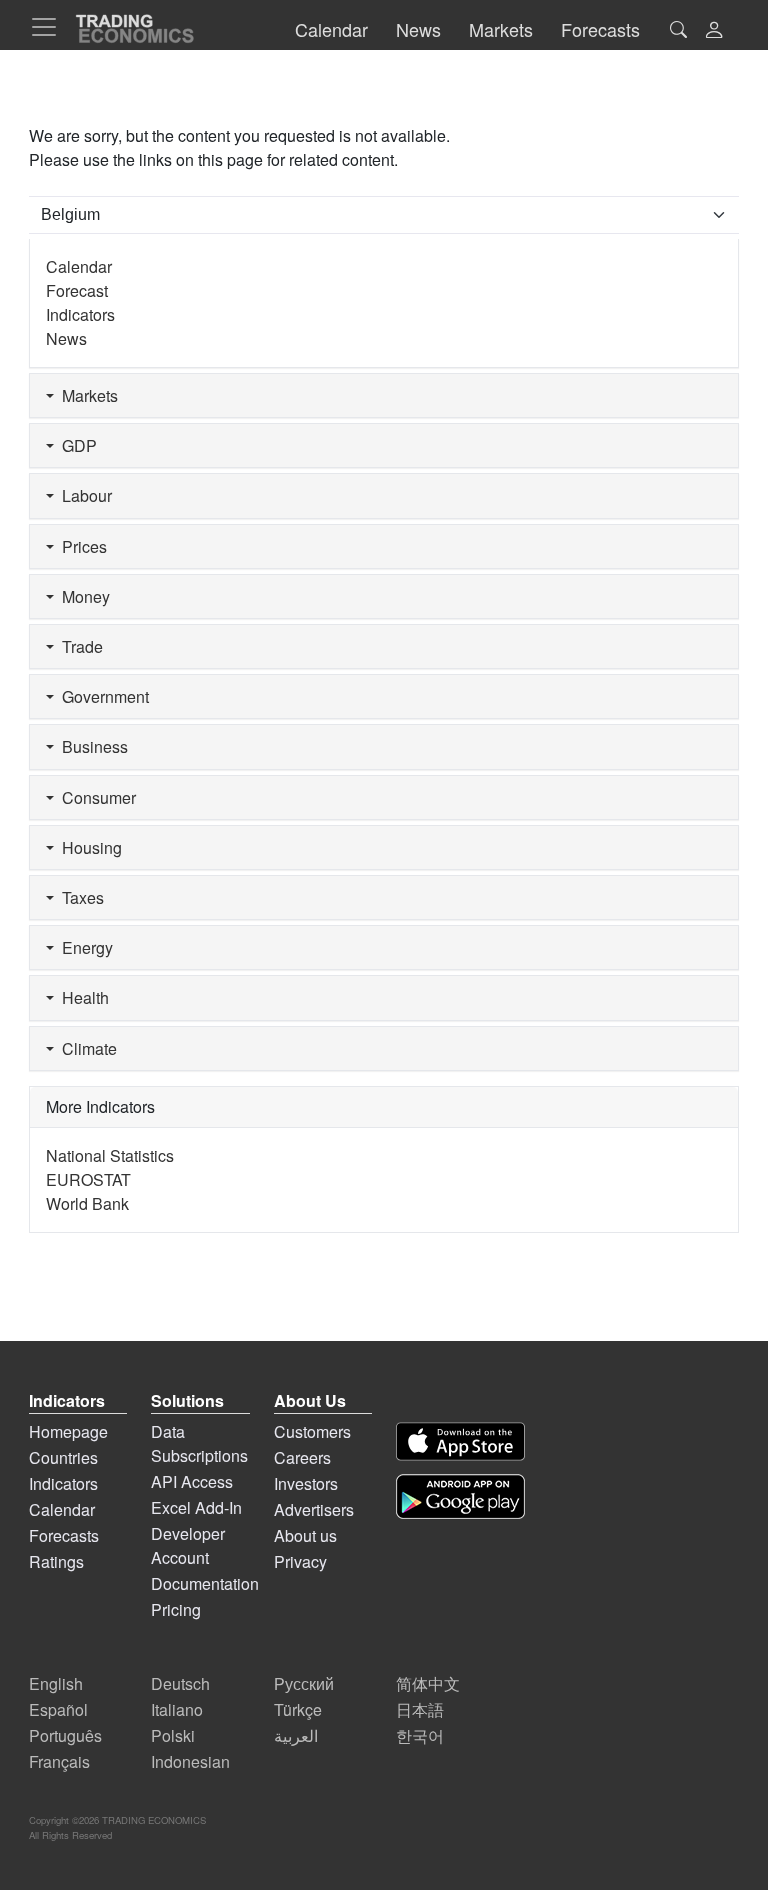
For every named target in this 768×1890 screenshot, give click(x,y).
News (66, 338)
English (56, 1683)
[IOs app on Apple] (460, 1441)
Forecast (77, 290)
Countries (63, 1457)
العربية (296, 1735)
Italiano (177, 1709)
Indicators (80, 314)
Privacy (300, 1561)
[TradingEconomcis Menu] (50, 27)
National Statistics (110, 1155)
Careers (302, 1457)
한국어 (420, 1735)
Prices (80, 546)
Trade (78, 646)
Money (82, 596)
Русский (304, 1683)
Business (91, 746)
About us (305, 1535)
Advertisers (314, 1509)
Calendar (79, 266)
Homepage (68, 1431)
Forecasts (64, 1535)
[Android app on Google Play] (460, 1496)
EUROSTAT (88, 1179)
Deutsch (180, 1683)
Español (58, 1709)
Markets (86, 395)
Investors (306, 1483)
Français (59, 1761)
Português (65, 1735)
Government (101, 696)
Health (81, 997)
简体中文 (428, 1683)
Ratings (56, 1561)
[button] (714, 31)
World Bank (87, 1203)
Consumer (95, 797)
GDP (75, 445)
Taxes (79, 897)
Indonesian (190, 1761)
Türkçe (298, 1709)
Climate (85, 1048)
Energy (83, 947)
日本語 (420, 1709)
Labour (83, 495)
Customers (312, 1431)
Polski (173, 1735)
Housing (88, 847)
